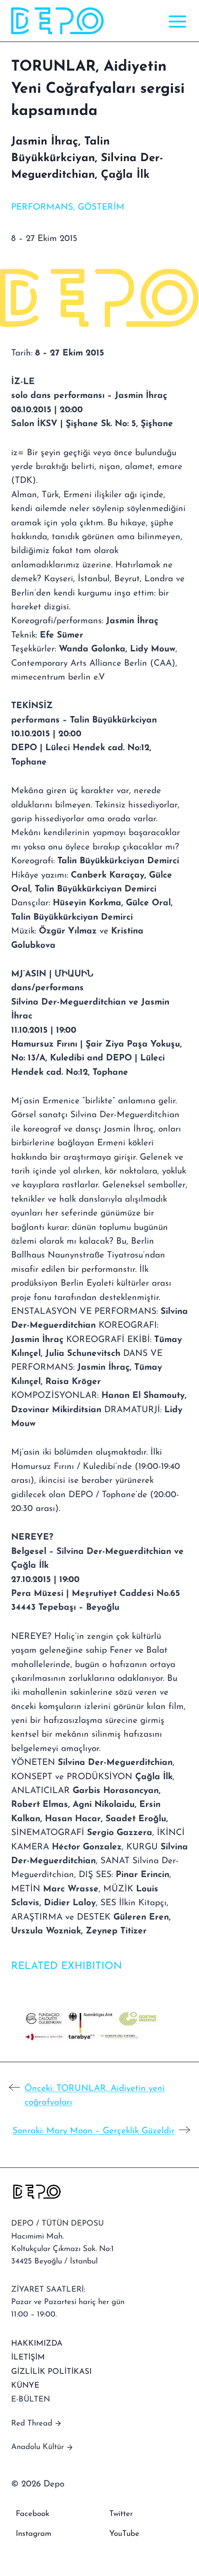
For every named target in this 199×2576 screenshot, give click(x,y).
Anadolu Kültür (37, 2447)
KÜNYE (25, 2386)
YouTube (124, 2534)
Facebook (32, 2514)
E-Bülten (31, 2399)
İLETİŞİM (28, 2357)
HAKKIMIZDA (37, 2344)
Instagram (34, 2534)
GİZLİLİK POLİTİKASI (51, 2372)
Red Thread (32, 2423)
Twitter (121, 2514)
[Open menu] (176, 21)
